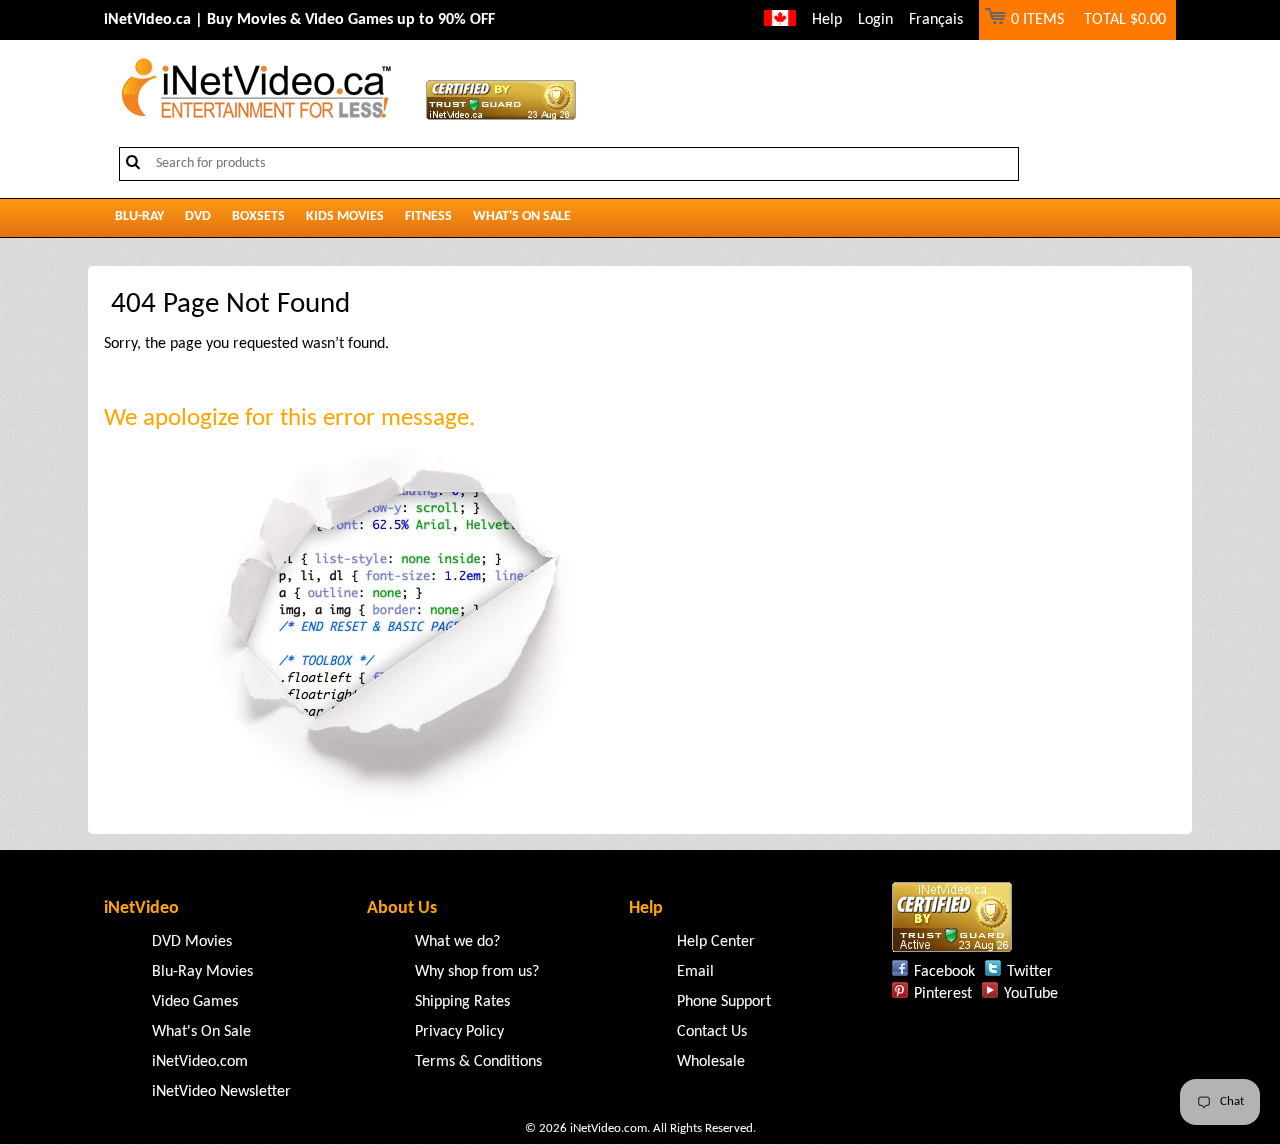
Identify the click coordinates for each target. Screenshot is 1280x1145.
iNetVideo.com (200, 1062)
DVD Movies (192, 942)
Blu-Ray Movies (202, 972)
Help (827, 20)
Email (695, 972)
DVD (198, 216)
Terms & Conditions (478, 1062)
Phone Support (724, 1002)
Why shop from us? (477, 972)
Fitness (428, 216)
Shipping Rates (462, 1002)
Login (875, 20)
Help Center (716, 942)
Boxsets (258, 216)
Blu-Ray (139, 216)
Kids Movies (345, 216)
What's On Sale (522, 216)
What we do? (457, 942)
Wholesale (711, 1062)
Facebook (944, 972)
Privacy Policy (459, 1032)
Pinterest (943, 994)
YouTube (1031, 994)
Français (936, 20)
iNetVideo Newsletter (221, 1092)
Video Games (195, 1002)
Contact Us (712, 1032)
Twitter (1030, 972)
